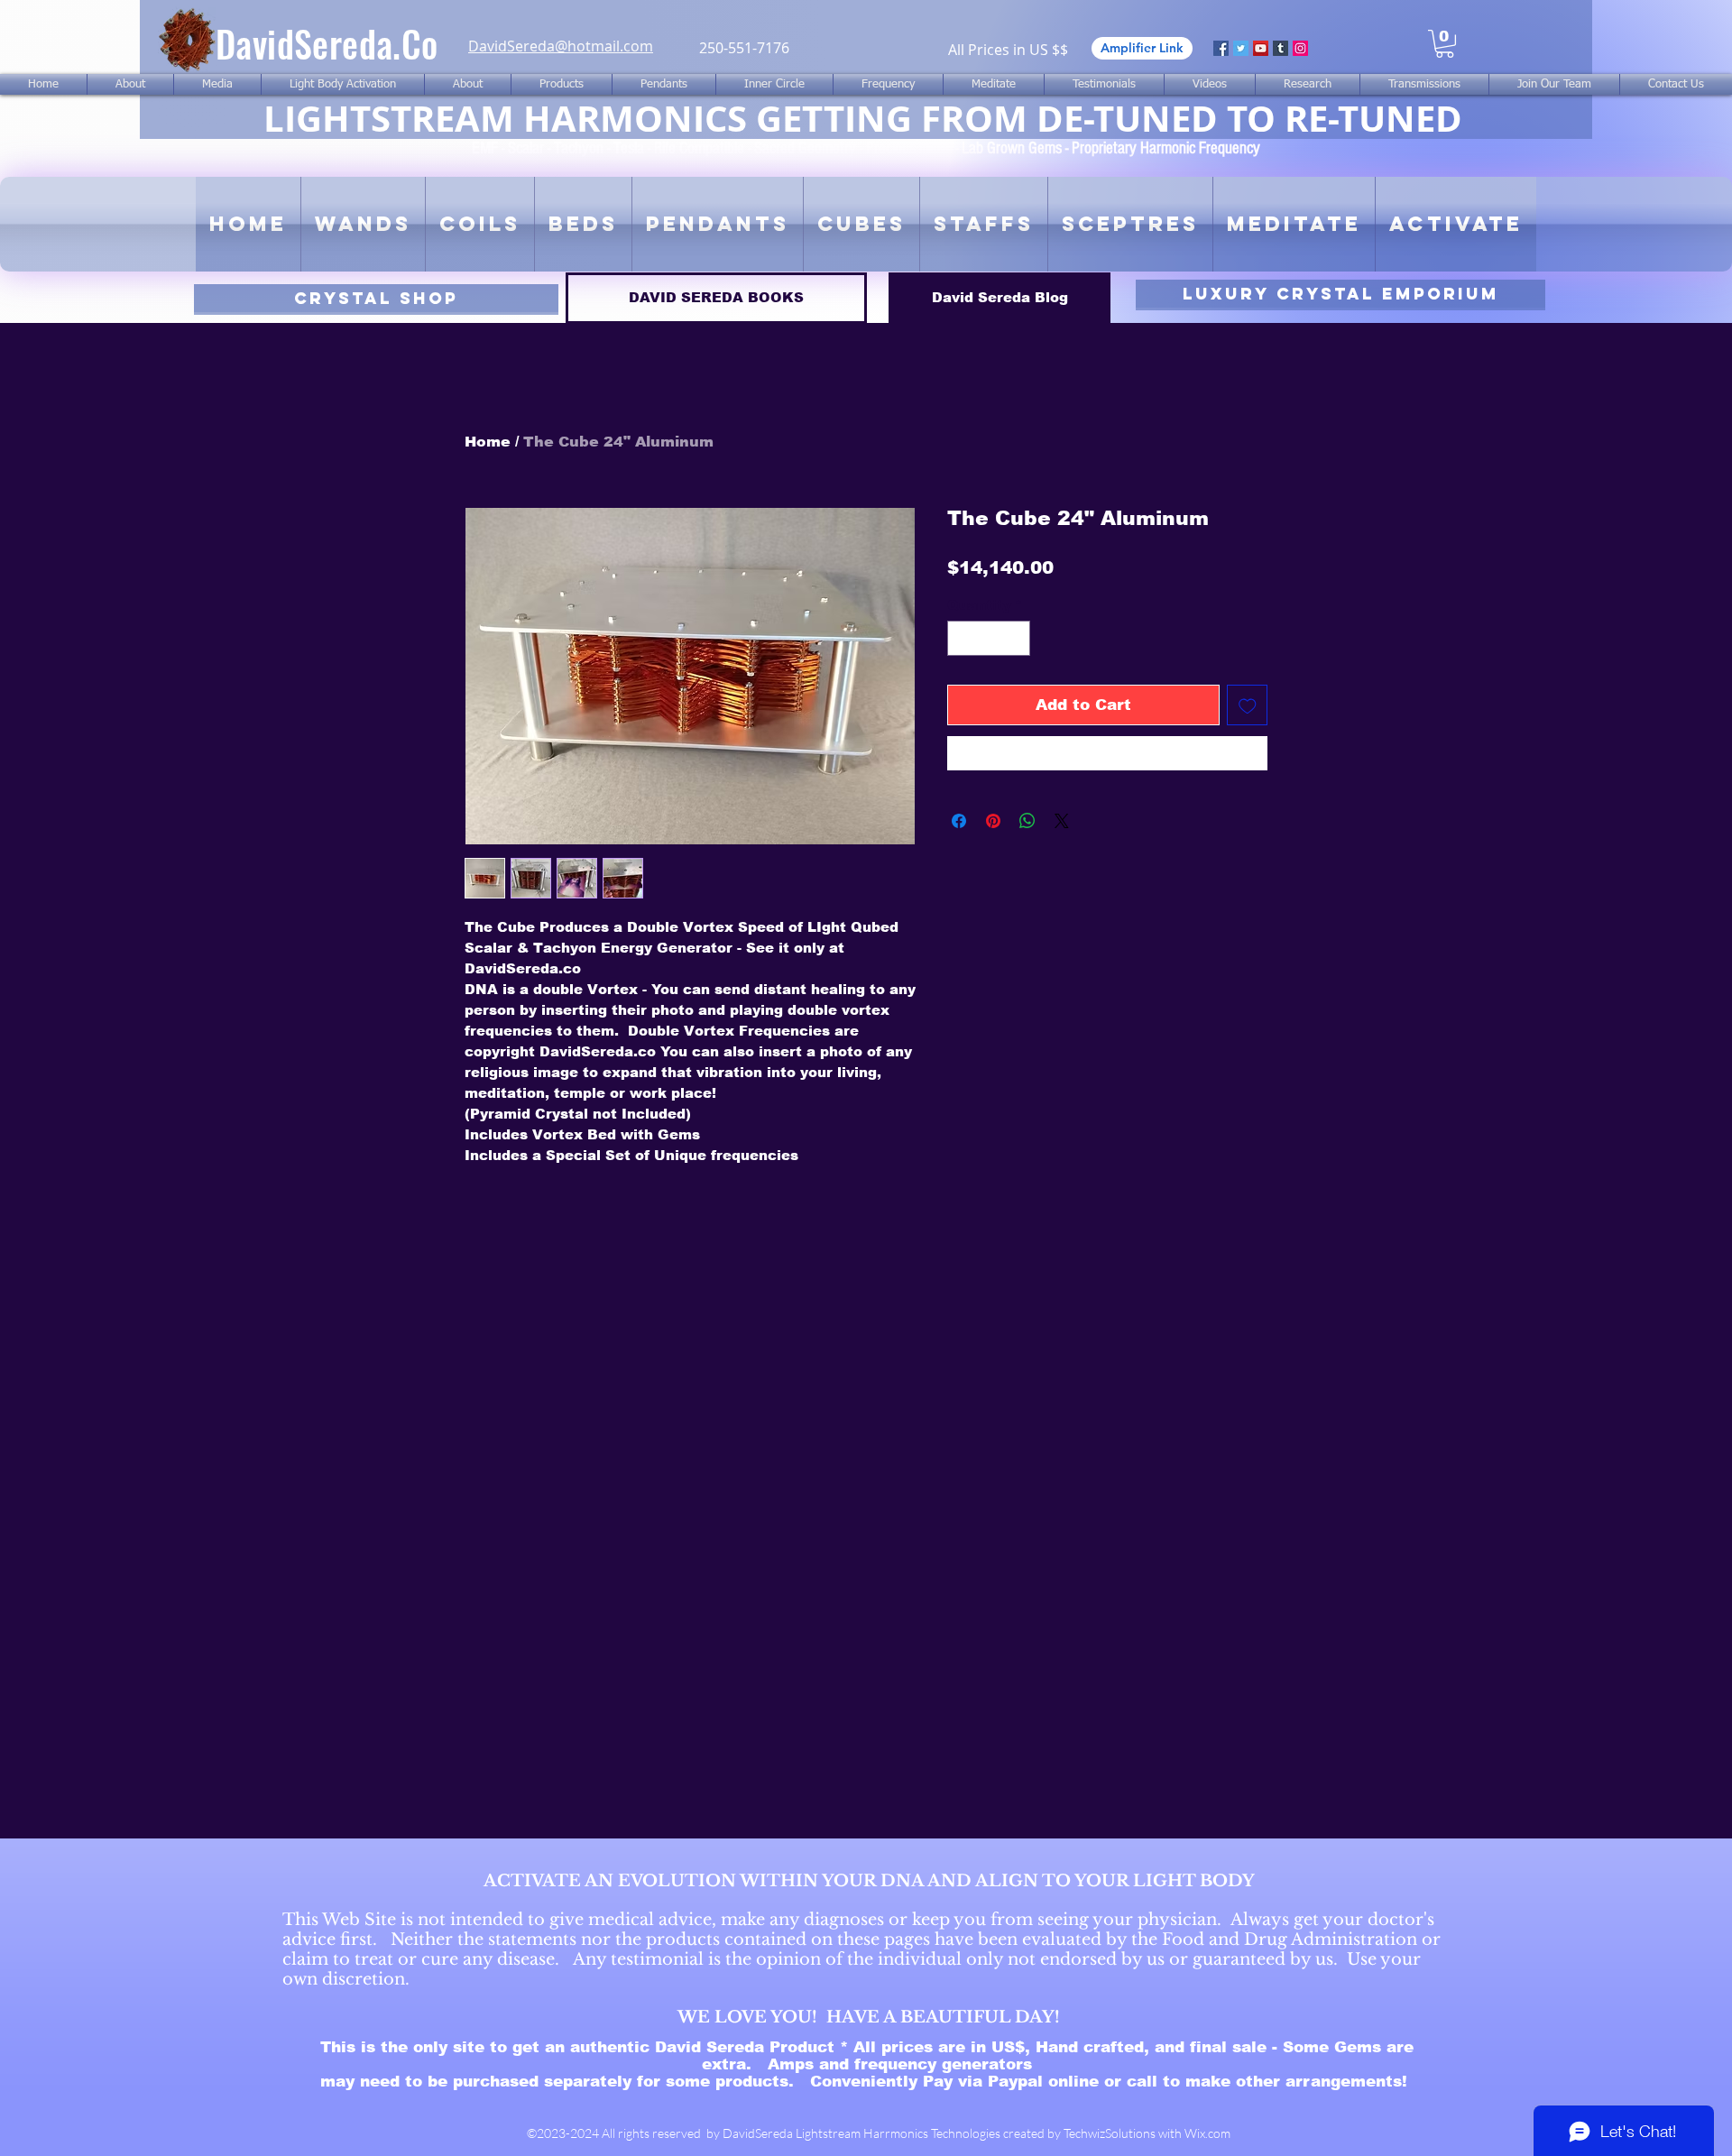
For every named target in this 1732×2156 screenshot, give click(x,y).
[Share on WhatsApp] (1027, 821)
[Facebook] (1221, 48)
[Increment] (1016, 638)
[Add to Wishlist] (1248, 705)
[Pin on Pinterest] (993, 821)
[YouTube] (1261, 48)
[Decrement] (962, 638)
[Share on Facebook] (959, 821)
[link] (1445, 44)
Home (488, 442)
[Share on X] (1062, 821)
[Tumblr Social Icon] (1281, 48)
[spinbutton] (989, 638)
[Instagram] (1300, 48)
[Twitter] (1241, 48)
